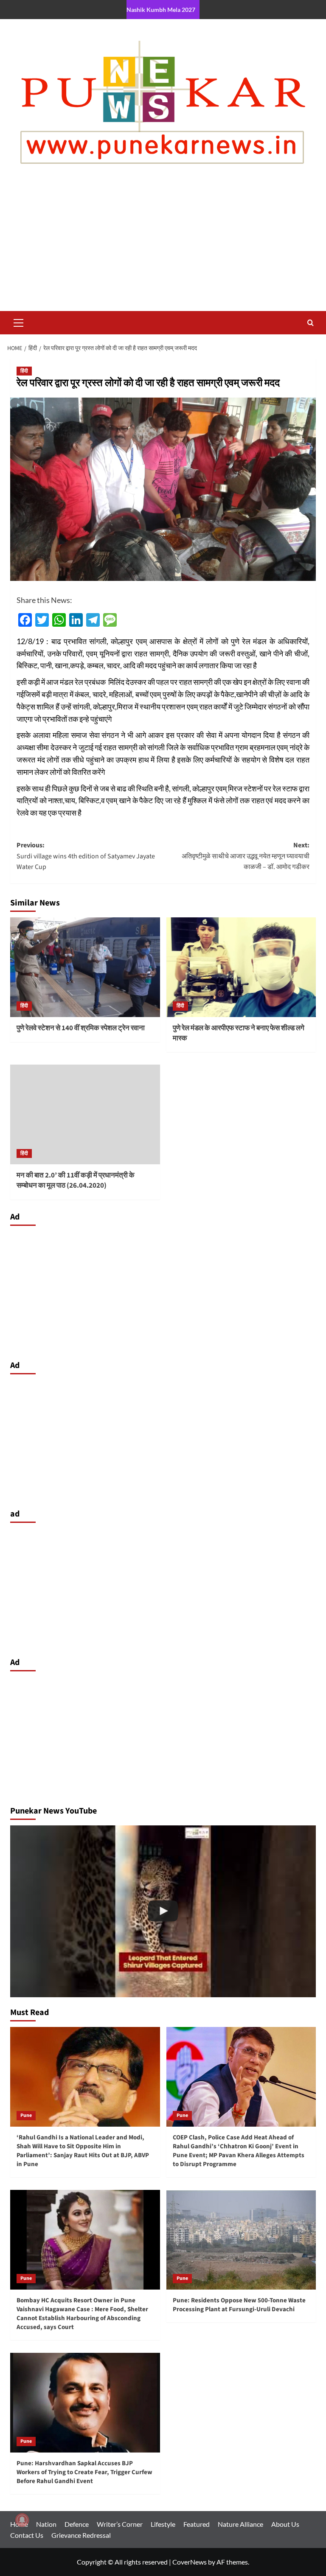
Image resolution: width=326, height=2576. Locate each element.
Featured (197, 2524)
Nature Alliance (240, 2524)
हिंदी (24, 371)
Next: (246, 856)
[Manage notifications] (22, 2520)
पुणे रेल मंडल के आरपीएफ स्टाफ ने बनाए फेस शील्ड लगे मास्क (239, 1033)
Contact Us (27, 2535)
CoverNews (190, 2562)
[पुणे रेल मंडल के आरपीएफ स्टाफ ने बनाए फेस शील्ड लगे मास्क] (241, 967)
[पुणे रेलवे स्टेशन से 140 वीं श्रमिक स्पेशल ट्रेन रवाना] (85, 967)
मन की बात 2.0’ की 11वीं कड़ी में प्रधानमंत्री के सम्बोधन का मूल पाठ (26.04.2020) (76, 1180)
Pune (26, 2115)
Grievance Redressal (81, 2535)
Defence (77, 2524)
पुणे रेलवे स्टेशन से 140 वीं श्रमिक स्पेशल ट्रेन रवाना (81, 1028)
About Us (285, 2524)
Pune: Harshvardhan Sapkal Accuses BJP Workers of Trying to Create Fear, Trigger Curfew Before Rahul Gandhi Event (84, 2472)
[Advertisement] (163, 247)
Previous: (86, 856)
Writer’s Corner (120, 2524)
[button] (19, 322)
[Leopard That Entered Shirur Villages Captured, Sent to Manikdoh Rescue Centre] (163, 1911)
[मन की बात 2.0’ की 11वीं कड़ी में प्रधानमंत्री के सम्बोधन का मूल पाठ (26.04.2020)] (85, 1114)
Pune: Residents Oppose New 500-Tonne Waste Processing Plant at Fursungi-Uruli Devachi (239, 2305)
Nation (46, 2524)
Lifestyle (163, 2524)
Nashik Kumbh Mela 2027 (161, 10)
